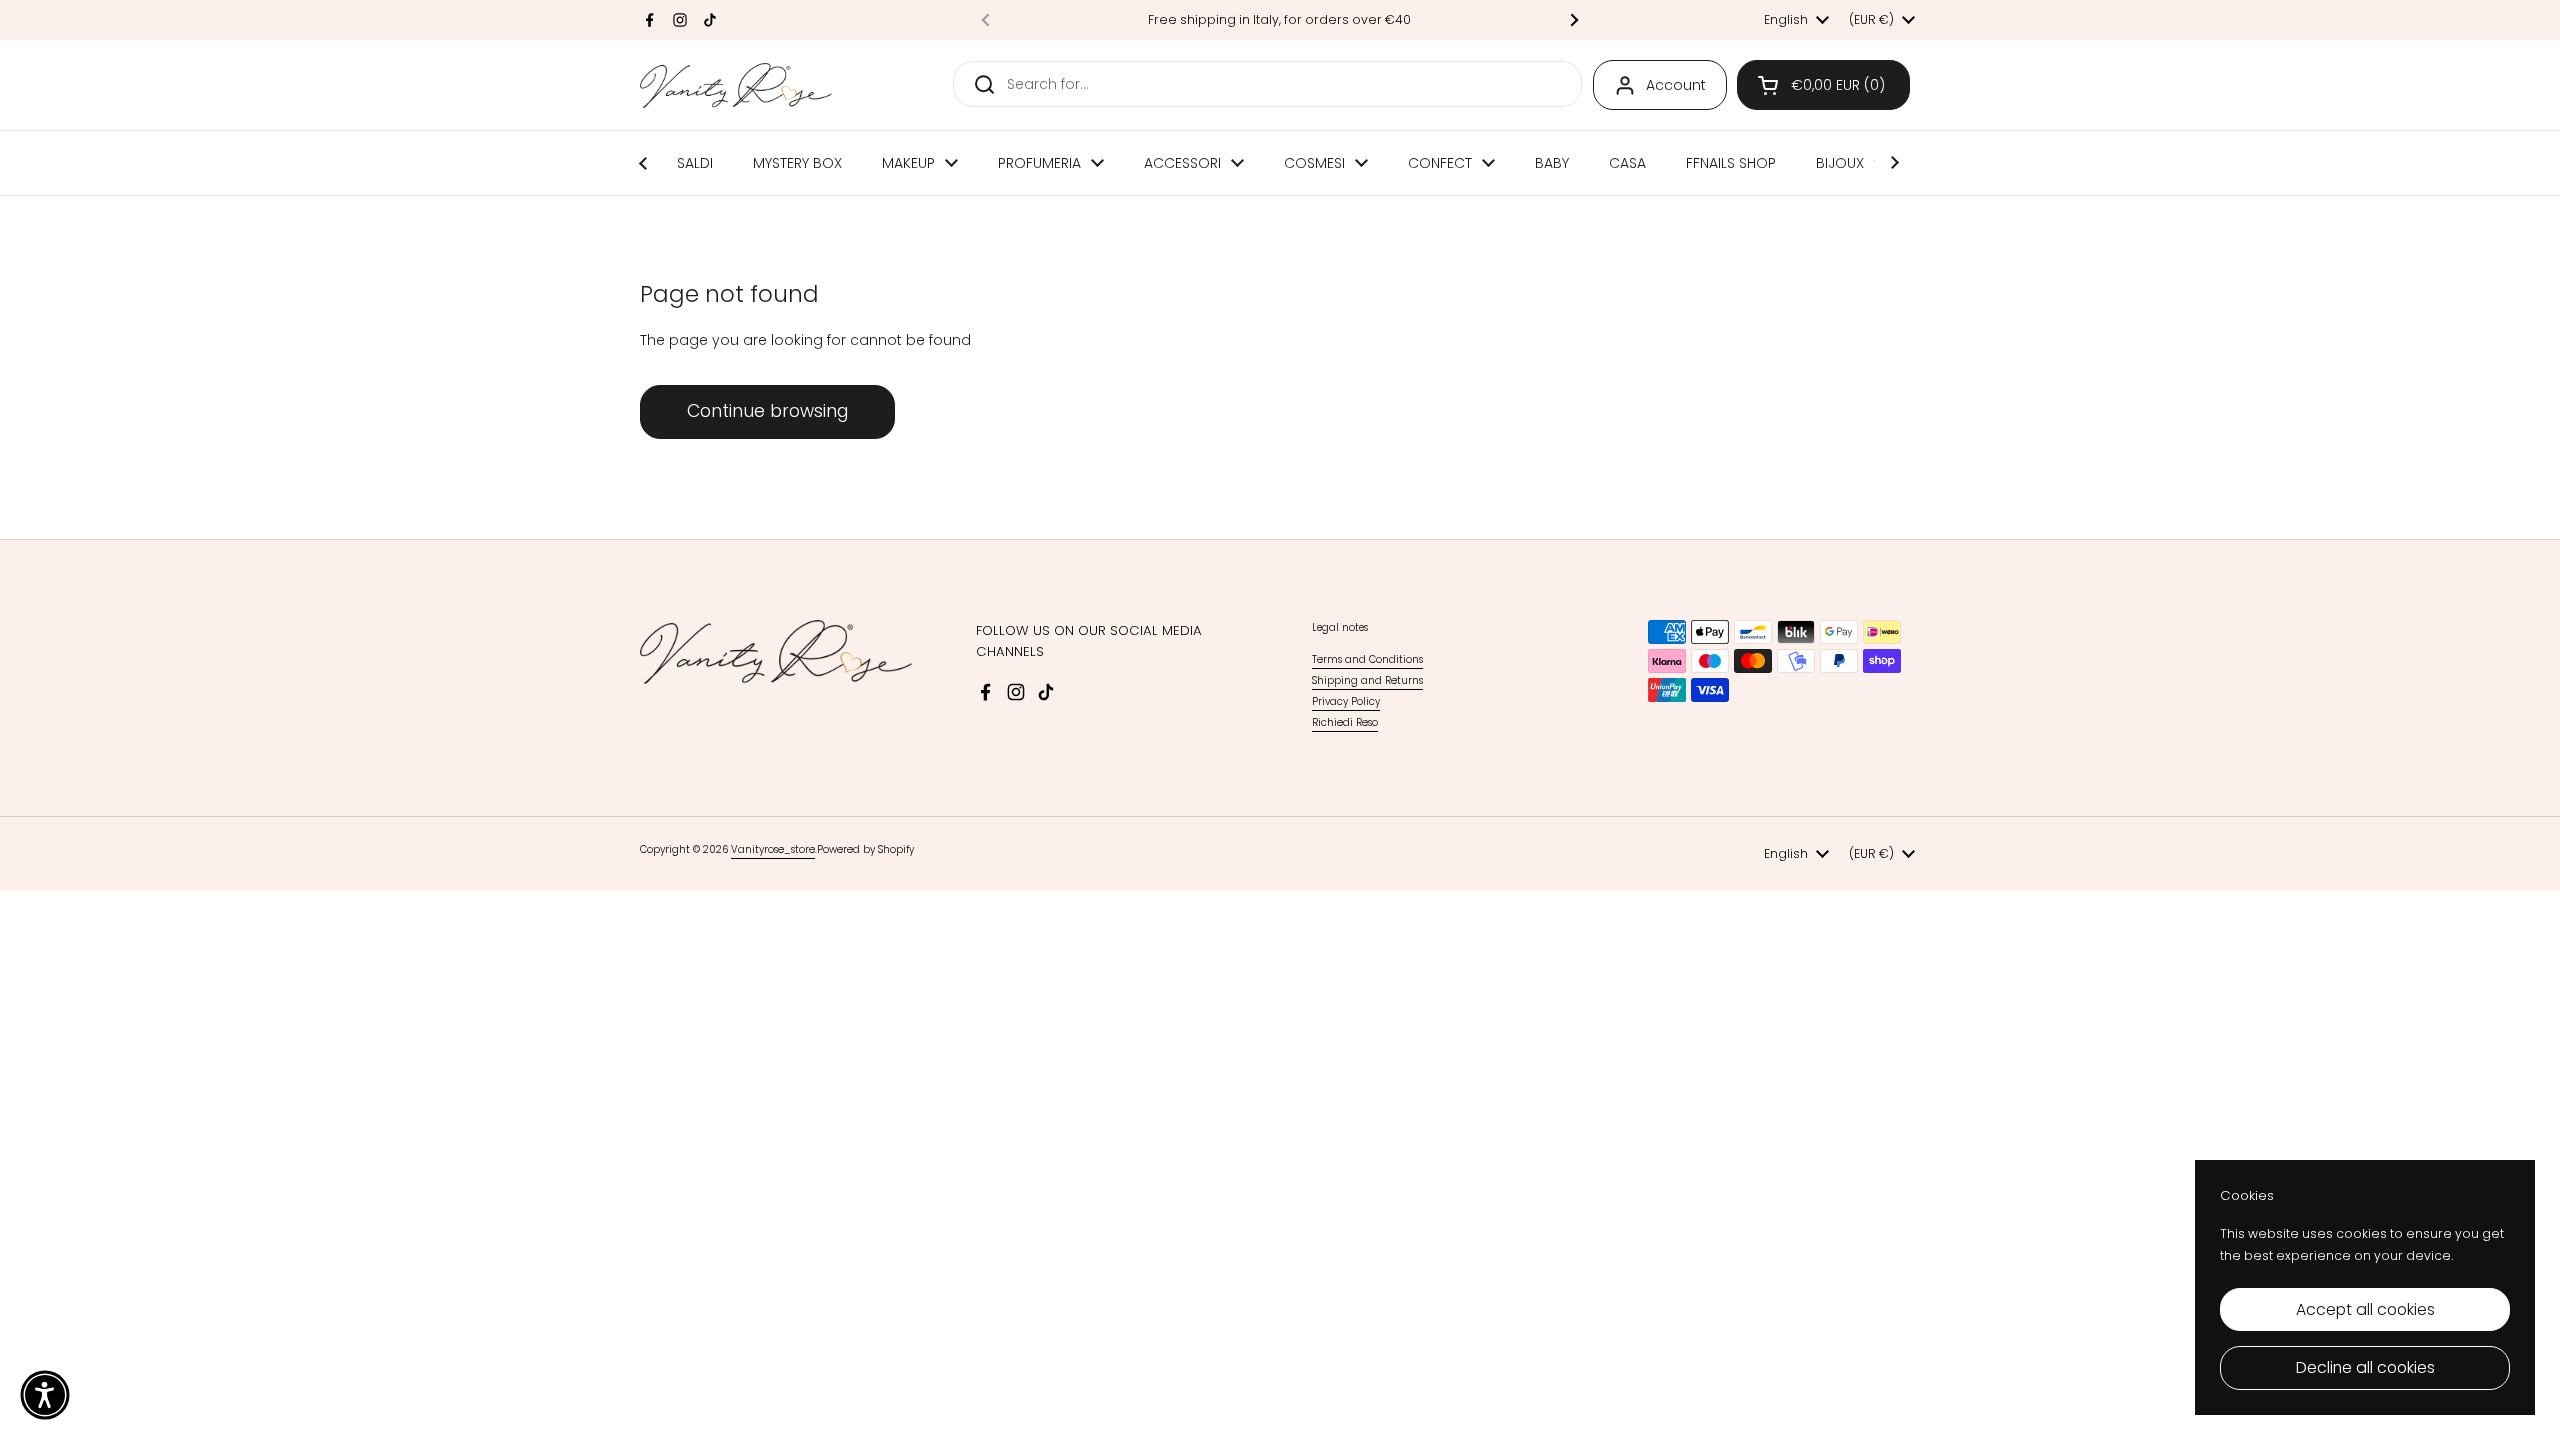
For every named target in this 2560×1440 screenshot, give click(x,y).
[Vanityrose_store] (736, 85)
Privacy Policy (1346, 701)
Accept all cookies (2365, 1309)
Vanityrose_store (773, 849)
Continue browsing (767, 411)
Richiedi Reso (1345, 722)
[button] (1823, 85)
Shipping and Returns (1367, 680)
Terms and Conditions (1367, 659)
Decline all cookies (2365, 1367)
